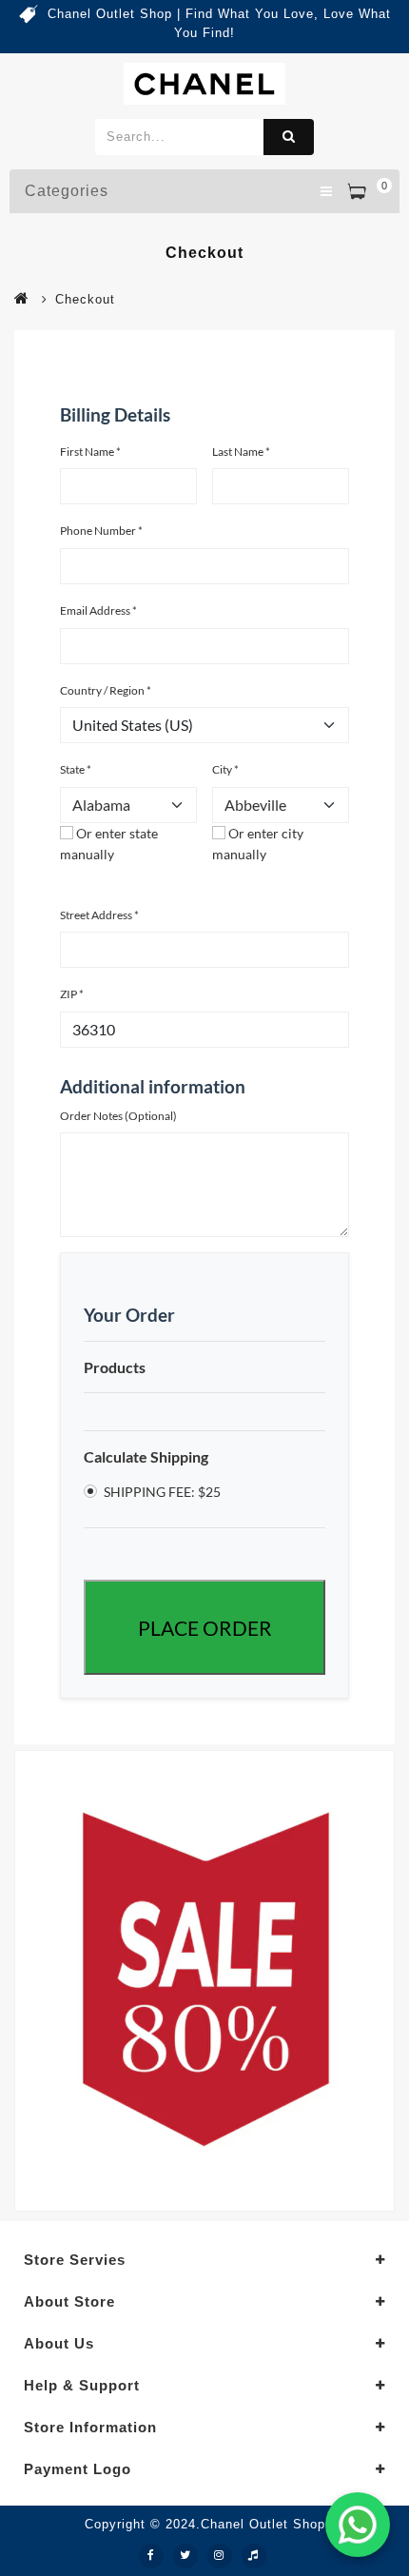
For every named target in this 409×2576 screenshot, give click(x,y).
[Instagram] (220, 2556)
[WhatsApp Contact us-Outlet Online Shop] (358, 2525)
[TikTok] (254, 2556)
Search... (289, 137)
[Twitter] (185, 2556)
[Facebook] (151, 2556)
